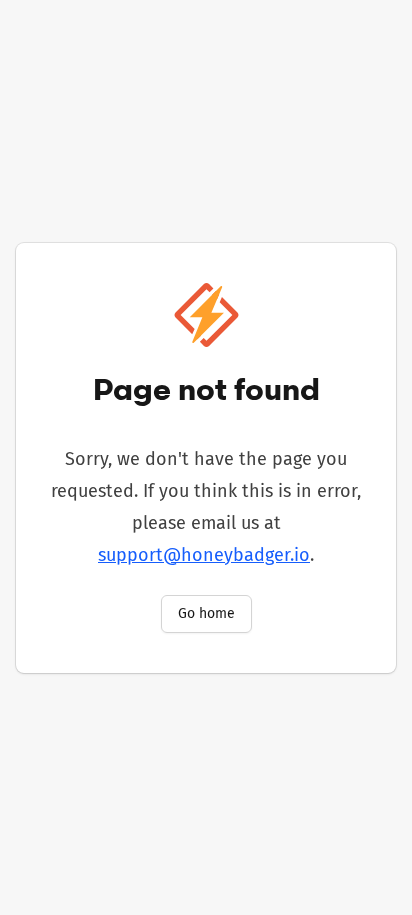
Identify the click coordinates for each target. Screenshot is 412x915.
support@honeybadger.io (204, 555)
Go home (206, 613)
